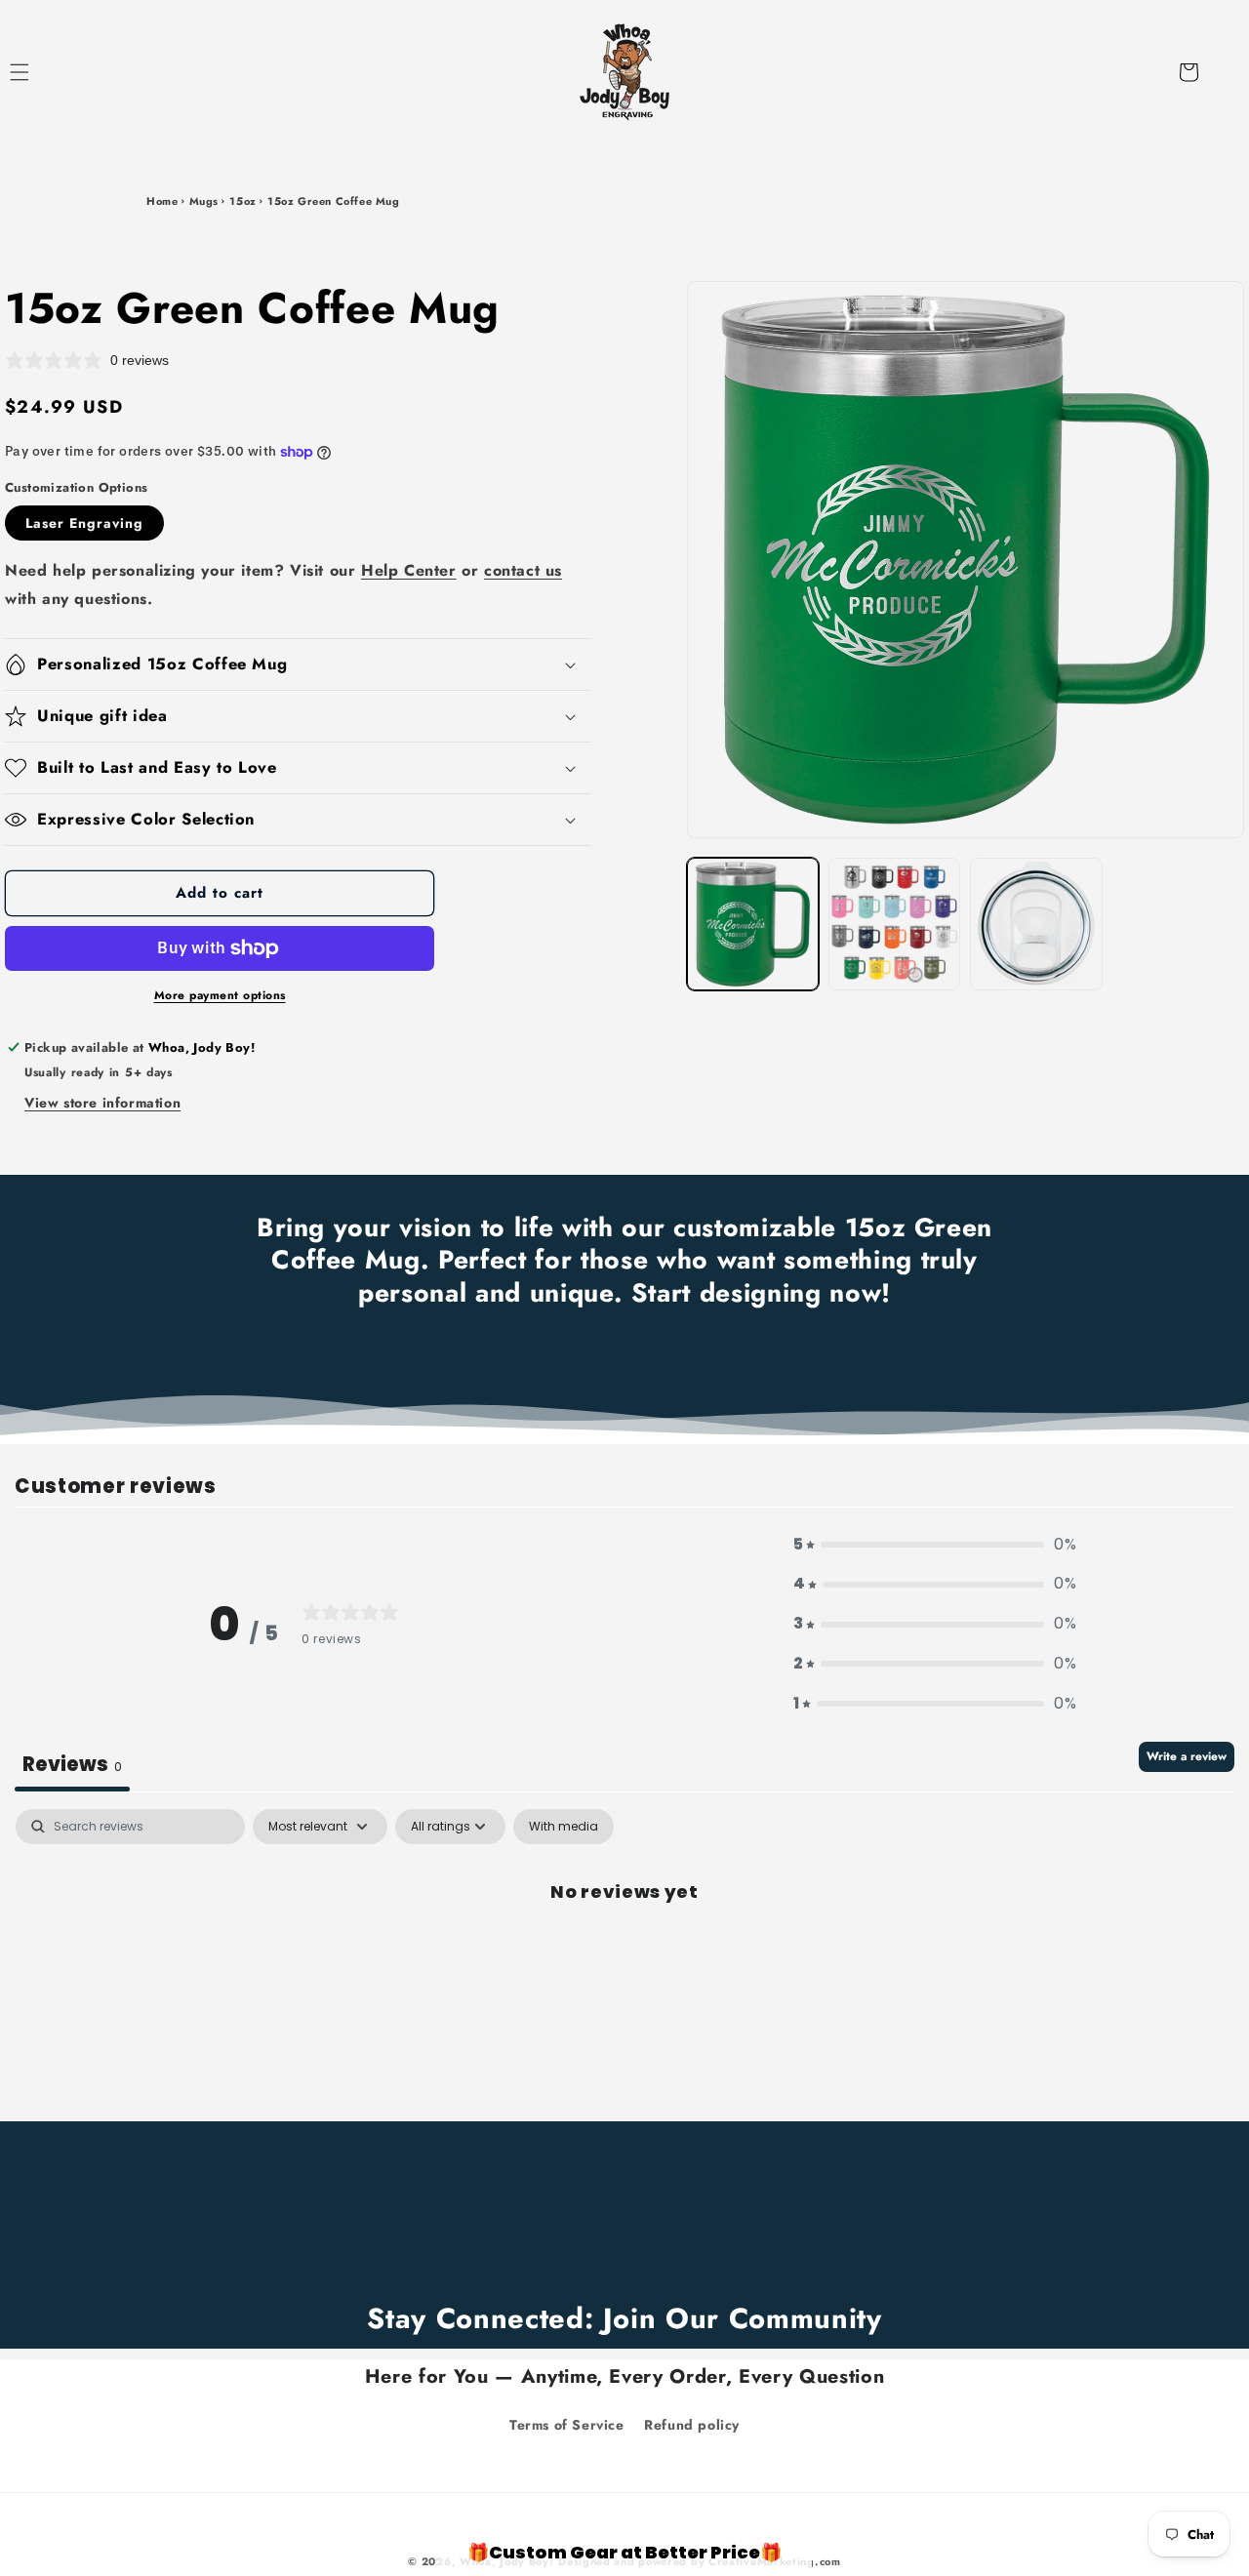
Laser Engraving (84, 523)
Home (162, 201)
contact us (523, 570)
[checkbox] (564, 1827)
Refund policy (692, 2425)
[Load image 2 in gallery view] (894, 924)
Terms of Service (567, 2425)
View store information (102, 1103)
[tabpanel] (624, 1958)
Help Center (409, 570)
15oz (242, 201)
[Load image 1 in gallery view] (753, 924)
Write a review (1187, 1756)
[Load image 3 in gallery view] (1036, 924)
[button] (41, 72)
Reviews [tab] (72, 1764)
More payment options (220, 995)
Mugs (204, 201)
